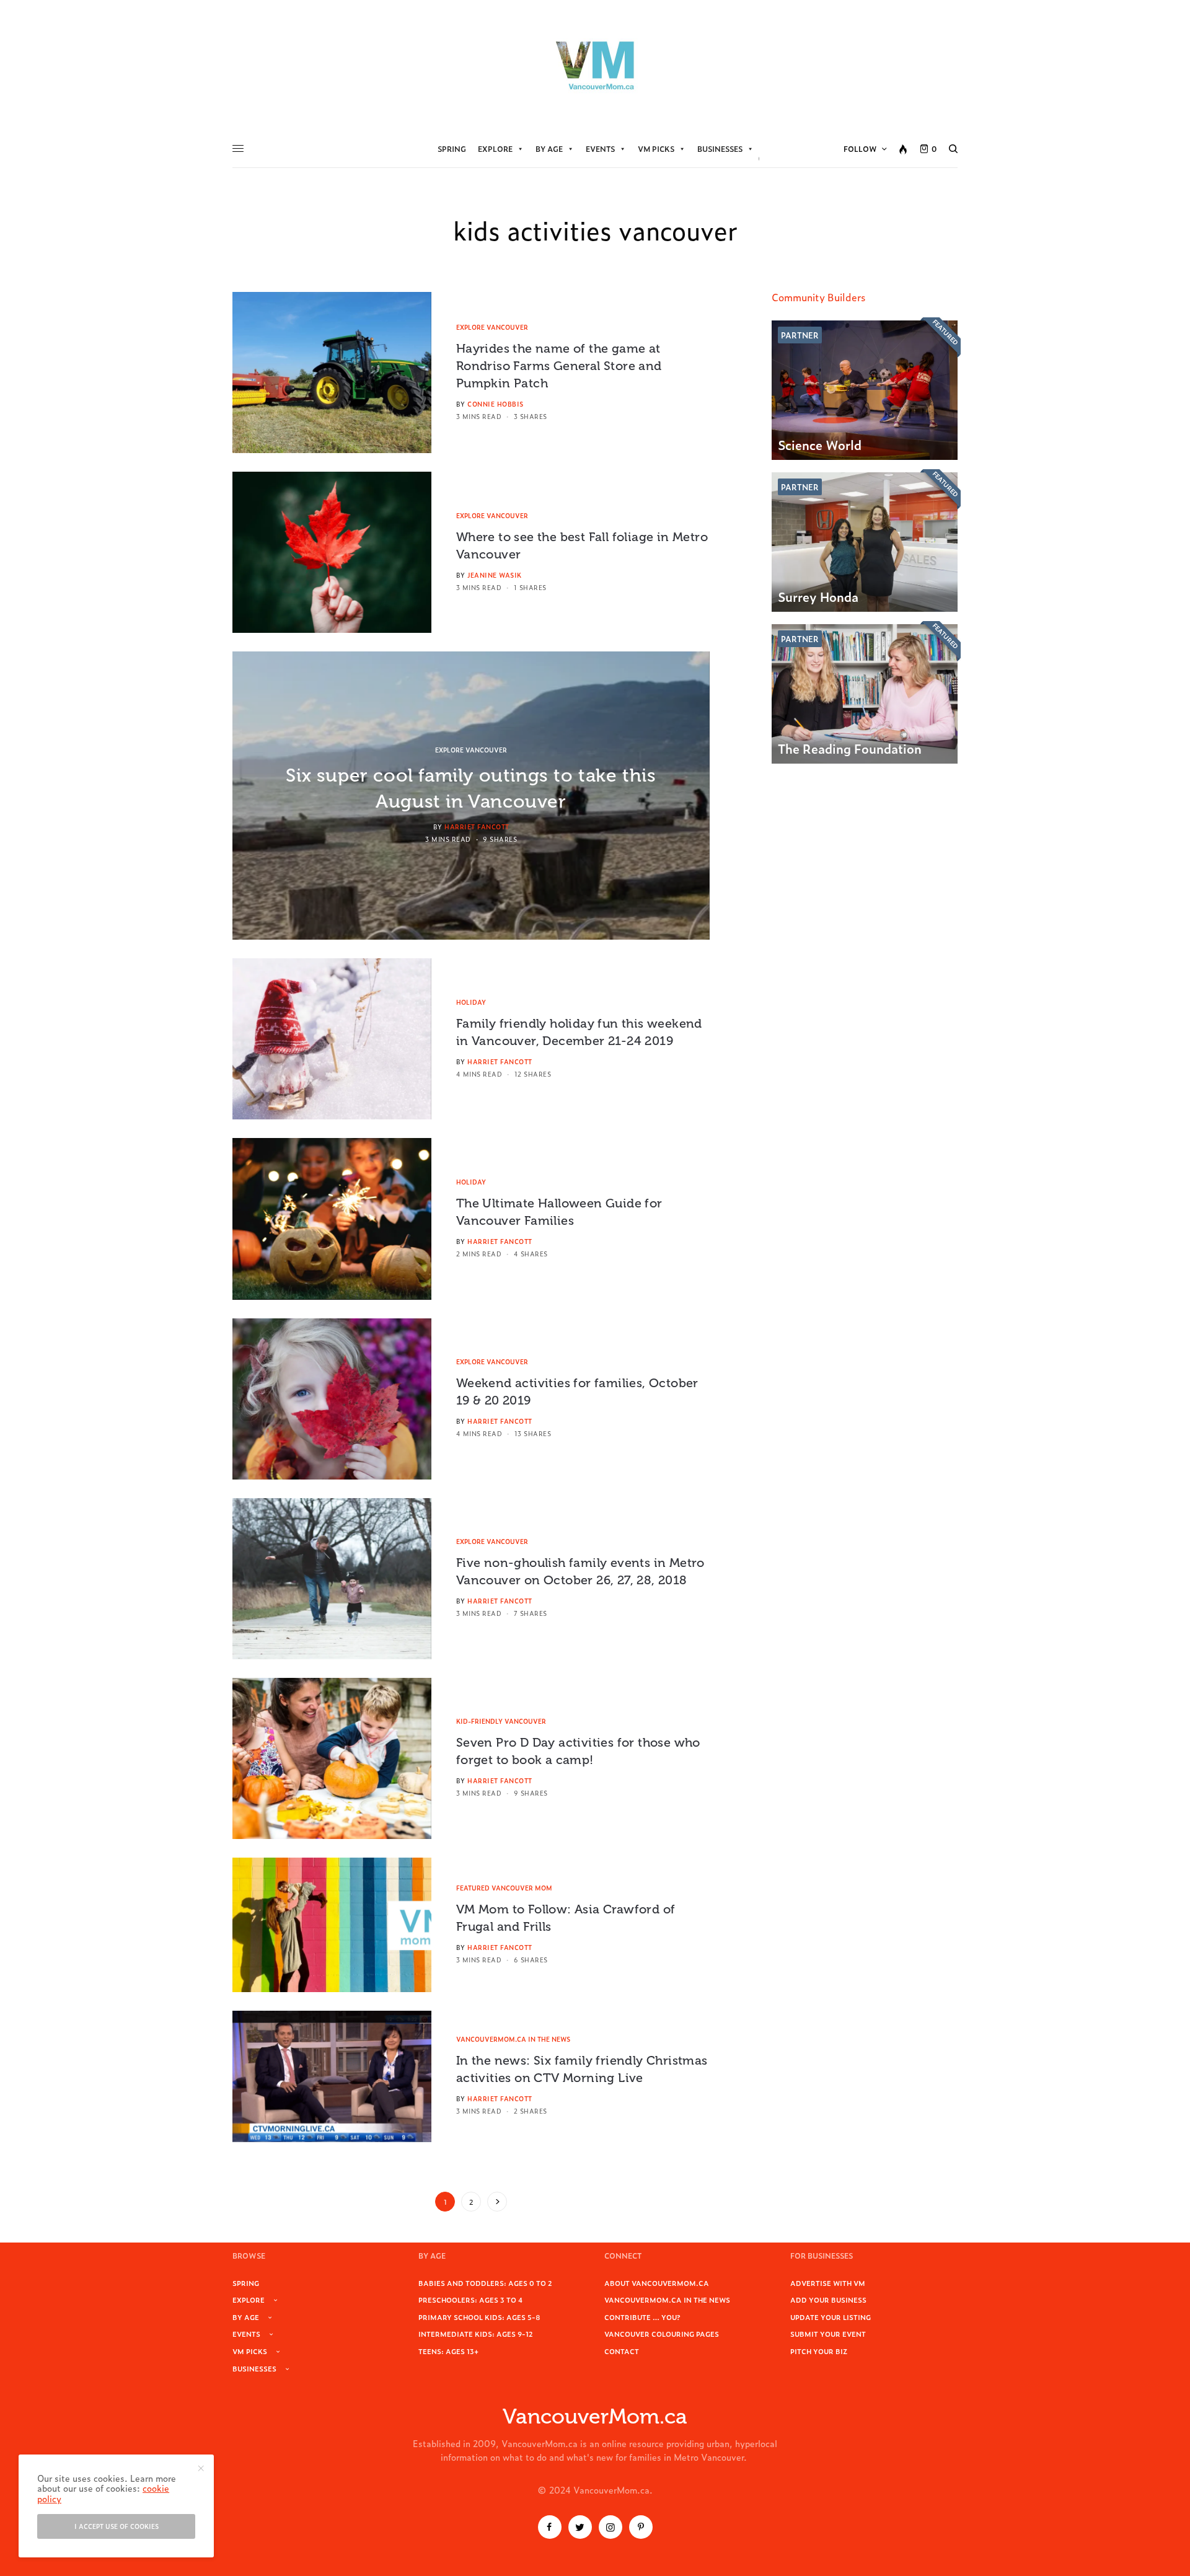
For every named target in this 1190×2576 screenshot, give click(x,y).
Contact (622, 2351)
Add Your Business (828, 2300)
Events (600, 149)
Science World (820, 444)
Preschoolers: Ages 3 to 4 (470, 2300)
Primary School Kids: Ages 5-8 (479, 2317)
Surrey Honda (818, 596)
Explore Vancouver (492, 327)
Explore (495, 149)
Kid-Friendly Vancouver (501, 1721)
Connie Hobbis (496, 404)
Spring (452, 149)
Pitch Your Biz (819, 2351)
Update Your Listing (831, 2317)
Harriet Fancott (477, 827)
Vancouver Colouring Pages (662, 2334)
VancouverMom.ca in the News (513, 2039)
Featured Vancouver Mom (504, 1888)
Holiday (471, 1002)
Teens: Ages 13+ (448, 2351)
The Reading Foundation (850, 748)
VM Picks (656, 149)
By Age (549, 149)
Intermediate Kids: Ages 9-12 (476, 2334)
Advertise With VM (828, 2283)
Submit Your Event (828, 2334)
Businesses (720, 149)
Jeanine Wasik (495, 575)
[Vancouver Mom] (595, 65)
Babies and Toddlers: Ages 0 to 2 (485, 2283)
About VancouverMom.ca (657, 2283)
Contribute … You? (642, 2317)
